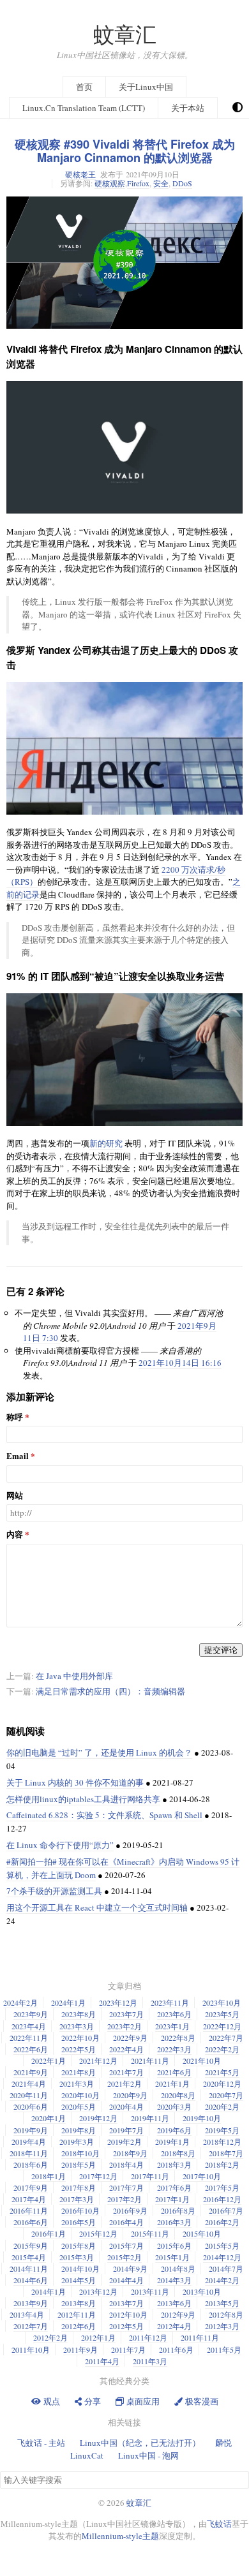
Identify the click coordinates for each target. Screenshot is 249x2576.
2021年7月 (126, 2072)
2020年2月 (222, 2106)
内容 (15, 1535)
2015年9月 (31, 2246)
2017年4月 (29, 2199)
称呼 (15, 1417)
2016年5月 (79, 2222)
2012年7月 (31, 2326)
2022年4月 (126, 2049)
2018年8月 (178, 2153)
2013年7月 (126, 2303)
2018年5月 (79, 2165)
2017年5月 (222, 2187)
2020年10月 (80, 2095)
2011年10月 (31, 2350)
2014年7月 (226, 2269)
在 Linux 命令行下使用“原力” (60, 1845)
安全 (161, 183)
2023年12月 (118, 2002)
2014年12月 (222, 2257)
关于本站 (188, 108)
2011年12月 (148, 2337)
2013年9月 (31, 2303)
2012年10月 (128, 2314)
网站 (15, 1496)
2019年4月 (29, 2142)
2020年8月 (178, 2095)
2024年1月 (68, 2002)
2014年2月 (222, 2280)
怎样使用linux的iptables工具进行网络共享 (83, 1799)
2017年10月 (202, 2176)
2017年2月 (124, 2199)
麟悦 (223, 2443)
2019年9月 (31, 2130)
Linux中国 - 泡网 (148, 2455)
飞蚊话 (219, 2524)
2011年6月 (176, 2350)
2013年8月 (79, 2303)
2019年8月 (79, 2130)
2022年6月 (31, 2049)
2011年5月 (224, 2350)
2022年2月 (222, 2049)
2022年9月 (130, 2038)
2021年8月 (79, 2072)
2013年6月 (174, 2303)
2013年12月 (98, 2291)
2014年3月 (174, 2280)
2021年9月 (31, 2072)
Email (18, 1456)
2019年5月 (222, 2130)
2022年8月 (178, 2038)
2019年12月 (98, 2118)
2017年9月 (31, 2187)
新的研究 (106, 1143)
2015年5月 (222, 2246)
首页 (84, 87)
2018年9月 (130, 2153)
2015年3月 (77, 2257)
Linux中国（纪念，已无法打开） (140, 2443)
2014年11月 (29, 2269)
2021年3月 (77, 2084)
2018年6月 (31, 2165)
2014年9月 (130, 2269)
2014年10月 (80, 2269)
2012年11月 (77, 2314)
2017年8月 (79, 2187)
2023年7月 (126, 2014)
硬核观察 (110, 183)
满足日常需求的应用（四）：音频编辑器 (110, 1691)
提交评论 (221, 1650)
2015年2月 (124, 2257)
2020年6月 (31, 2106)
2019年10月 (202, 2118)
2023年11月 (170, 2002)
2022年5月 (79, 2049)
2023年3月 (77, 2026)
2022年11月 (29, 2038)
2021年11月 (150, 2061)
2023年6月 (174, 2014)
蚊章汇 (125, 34)
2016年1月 (49, 2233)
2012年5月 (126, 2326)
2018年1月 (49, 2176)
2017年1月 (172, 2199)
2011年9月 (80, 2350)
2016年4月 (126, 2222)
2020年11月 (29, 2095)
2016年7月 (226, 2210)
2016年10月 (80, 2210)
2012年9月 (178, 2314)
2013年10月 (202, 2291)
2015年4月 (29, 2257)
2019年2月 (124, 2142)
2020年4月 (126, 2106)
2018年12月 (222, 2142)
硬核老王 (80, 174)
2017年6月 (174, 2187)
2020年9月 (130, 2095)
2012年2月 (50, 2337)
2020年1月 (49, 2118)
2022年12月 (222, 2026)
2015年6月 (174, 2246)
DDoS (182, 183)
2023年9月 (31, 2014)
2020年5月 (79, 2106)
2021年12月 (98, 2061)
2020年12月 (222, 2084)
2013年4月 (27, 2314)
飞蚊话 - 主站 (41, 2443)
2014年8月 (178, 2269)
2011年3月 (150, 2361)
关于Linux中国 (146, 87)
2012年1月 (98, 2337)
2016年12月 (222, 2199)
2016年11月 (29, 2210)
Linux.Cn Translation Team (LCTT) (84, 108)
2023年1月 (172, 2026)
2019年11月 (150, 2118)
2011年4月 (102, 2361)
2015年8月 (79, 2246)
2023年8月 (79, 2014)
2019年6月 (174, 2130)
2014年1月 (49, 2291)
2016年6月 (31, 2222)
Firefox (138, 183)
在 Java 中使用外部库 (74, 1676)
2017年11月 (150, 2176)
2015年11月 (150, 2233)
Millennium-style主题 (120, 2536)
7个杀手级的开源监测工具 (54, 1891)
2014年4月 (126, 2280)
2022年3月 (174, 2049)
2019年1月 (172, 2142)
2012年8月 (226, 2314)
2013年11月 (150, 2291)
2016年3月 (174, 2222)
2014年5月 (79, 2280)
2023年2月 (124, 2026)
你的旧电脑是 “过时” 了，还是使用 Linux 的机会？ (99, 1752)
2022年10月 (80, 2038)
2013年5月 (222, 2303)
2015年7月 (126, 2246)
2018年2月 (222, 2165)
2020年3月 (174, 2106)
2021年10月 (202, 2061)
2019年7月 (126, 2130)
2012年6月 (79, 2326)
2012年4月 (174, 2326)
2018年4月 (126, 2165)
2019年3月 (77, 2142)
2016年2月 (222, 2222)
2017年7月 (126, 2187)
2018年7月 (226, 2153)
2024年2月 (20, 2002)
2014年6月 (31, 2280)
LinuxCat (87, 2455)
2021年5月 (222, 2072)
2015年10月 (202, 2233)
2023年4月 (29, 2026)
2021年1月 (172, 2084)
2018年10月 (80, 2153)
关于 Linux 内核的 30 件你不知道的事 (75, 1782)
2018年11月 (29, 2153)
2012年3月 (222, 2326)
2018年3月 (174, 2165)
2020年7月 (226, 2095)
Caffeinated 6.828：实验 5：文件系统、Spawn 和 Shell (104, 1815)
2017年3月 (77, 2199)
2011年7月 (128, 2350)
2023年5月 (222, 2014)
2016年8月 (178, 2210)
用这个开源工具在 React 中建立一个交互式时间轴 (97, 1907)
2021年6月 (174, 2072)
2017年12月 (98, 2176)
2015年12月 (98, 2233)
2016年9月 (130, 2210)
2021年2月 (124, 2084)
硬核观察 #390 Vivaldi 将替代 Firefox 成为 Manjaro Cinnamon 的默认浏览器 (125, 151)
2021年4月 (29, 2084)
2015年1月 (172, 2257)
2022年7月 (226, 2038)
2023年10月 (222, 2002)
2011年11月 (200, 2337)
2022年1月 (49, 2061)
